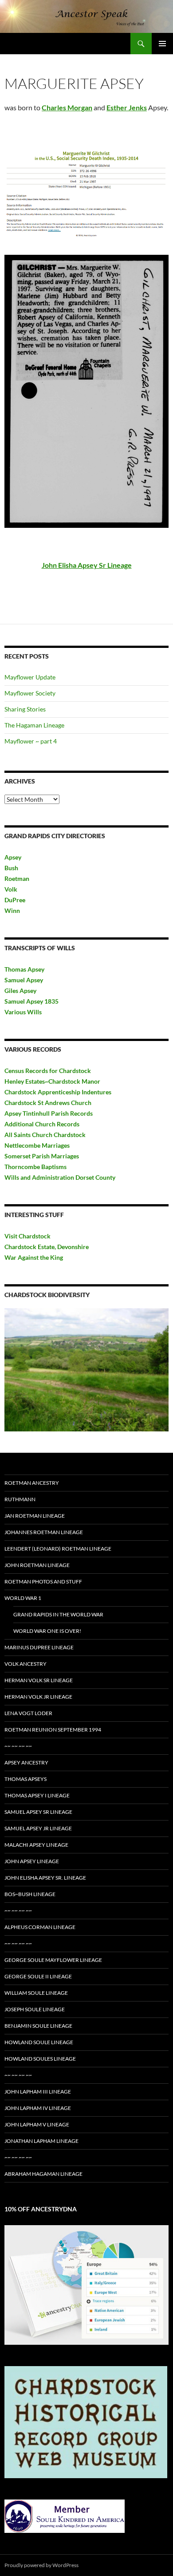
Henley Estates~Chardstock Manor (52, 1081)
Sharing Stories (25, 709)
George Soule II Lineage (38, 1976)
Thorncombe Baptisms (35, 1167)
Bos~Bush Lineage (30, 1894)
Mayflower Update (30, 677)
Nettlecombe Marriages (37, 1145)
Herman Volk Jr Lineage (38, 1697)
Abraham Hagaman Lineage (43, 2174)
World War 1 (23, 1598)
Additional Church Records (42, 1124)
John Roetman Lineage (37, 1565)
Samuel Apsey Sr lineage (38, 1812)
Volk (11, 889)
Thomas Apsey (24, 969)
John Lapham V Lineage (37, 2124)
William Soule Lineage (36, 1993)
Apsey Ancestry (26, 1762)
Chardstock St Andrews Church (48, 1103)
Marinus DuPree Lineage (39, 1647)
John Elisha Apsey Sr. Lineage (45, 1878)
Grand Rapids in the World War (58, 1614)
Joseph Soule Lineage (35, 2009)
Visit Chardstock (28, 1236)
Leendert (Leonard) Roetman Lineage (58, 1549)
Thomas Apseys (26, 1779)
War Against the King (34, 1257)
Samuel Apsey (24, 980)
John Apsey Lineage (32, 1861)
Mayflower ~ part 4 (31, 741)
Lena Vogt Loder (28, 1713)
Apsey (13, 857)
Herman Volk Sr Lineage (39, 1680)
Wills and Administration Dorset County (60, 1177)
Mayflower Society (30, 693)
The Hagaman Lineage (34, 725)
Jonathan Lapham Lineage (41, 2141)
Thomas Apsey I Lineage (37, 1795)
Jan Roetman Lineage (35, 1516)
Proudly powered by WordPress (41, 2565)
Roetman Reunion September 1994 (53, 1730)
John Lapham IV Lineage (38, 2108)
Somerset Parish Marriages (42, 1156)
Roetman (18, 878)
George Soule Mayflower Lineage (53, 1960)
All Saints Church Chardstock (45, 1135)
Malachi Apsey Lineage (36, 1845)
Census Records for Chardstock (48, 1071)
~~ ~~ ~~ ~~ (18, 1746)
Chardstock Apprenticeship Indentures (58, 1092)
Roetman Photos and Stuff (43, 1581)
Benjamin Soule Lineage (38, 2026)
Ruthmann (20, 1499)
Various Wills (23, 1012)
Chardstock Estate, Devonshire (47, 1247)
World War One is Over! (47, 1631)
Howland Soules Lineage (40, 2059)
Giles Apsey (20, 991)
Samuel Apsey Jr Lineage (38, 1828)
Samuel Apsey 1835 (31, 1001)
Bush (11, 868)
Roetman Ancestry (32, 1483)
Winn (12, 910)
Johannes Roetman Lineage (44, 1532)
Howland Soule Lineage (39, 2042)
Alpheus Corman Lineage (40, 1927)
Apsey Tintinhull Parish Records (49, 1113)
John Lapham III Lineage (38, 2092)
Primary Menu (162, 44)
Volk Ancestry (26, 1664)
